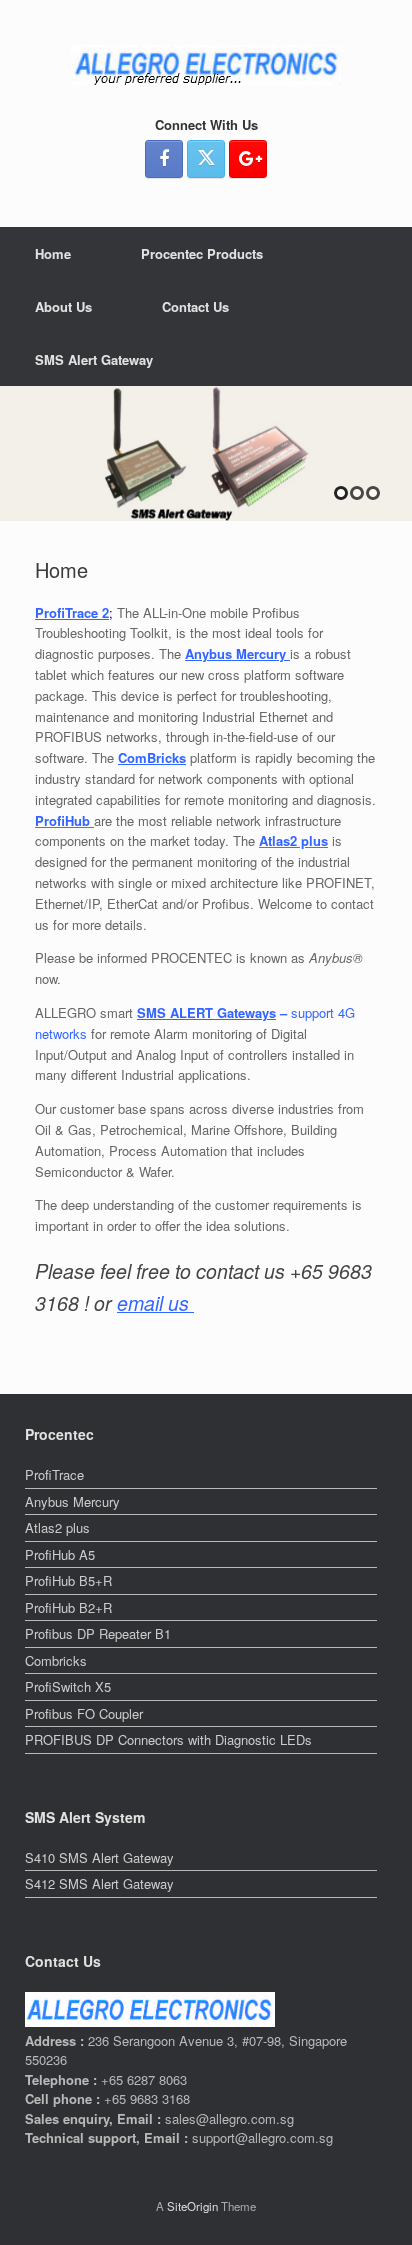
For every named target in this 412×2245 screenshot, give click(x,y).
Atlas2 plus (57, 1527)
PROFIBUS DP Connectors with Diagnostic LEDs (168, 1739)
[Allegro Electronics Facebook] (164, 159)
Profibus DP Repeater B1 (98, 1633)
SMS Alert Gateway (94, 359)
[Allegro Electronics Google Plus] (248, 159)
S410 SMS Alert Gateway (99, 1857)
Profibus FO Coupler (84, 1713)
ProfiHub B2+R (68, 1607)
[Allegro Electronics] (206, 65)
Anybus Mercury (72, 1501)
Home (53, 253)
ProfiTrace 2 (72, 612)
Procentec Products (202, 253)
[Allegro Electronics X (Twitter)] (206, 159)
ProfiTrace (54, 1474)
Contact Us (195, 306)
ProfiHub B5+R (68, 1580)
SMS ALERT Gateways (206, 1012)
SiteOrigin (192, 2206)
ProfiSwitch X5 (68, 1686)
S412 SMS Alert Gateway (99, 1883)
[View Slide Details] (206, 453)
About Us (63, 306)
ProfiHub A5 (60, 1554)
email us (155, 1303)
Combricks (56, 1660)
